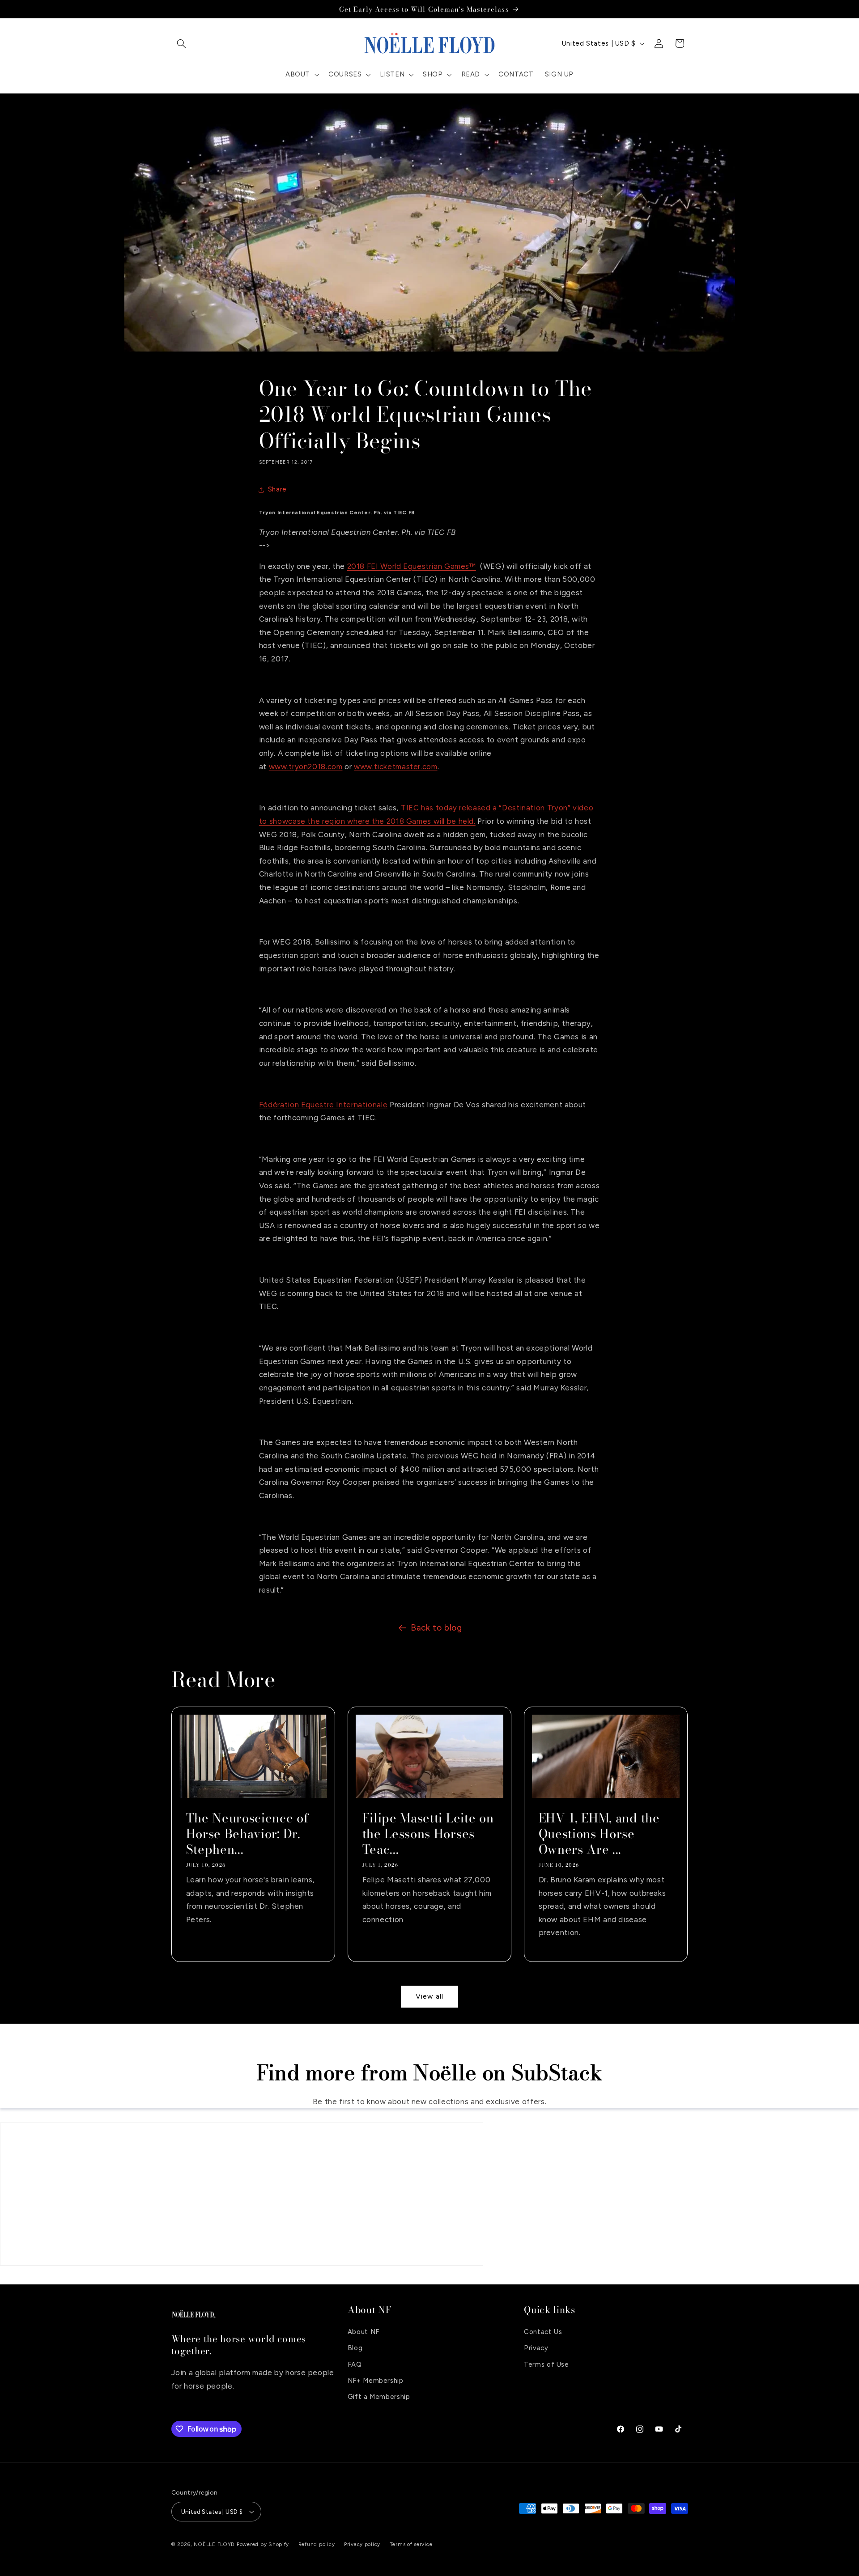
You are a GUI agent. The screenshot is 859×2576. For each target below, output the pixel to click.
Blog (355, 2348)
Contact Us (543, 2332)
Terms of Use (546, 2364)
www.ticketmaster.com (396, 767)
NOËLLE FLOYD (214, 2544)
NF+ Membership (376, 2381)
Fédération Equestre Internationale (323, 1105)
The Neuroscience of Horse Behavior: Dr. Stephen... (247, 1834)
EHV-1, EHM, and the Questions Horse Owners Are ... (599, 1834)
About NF (364, 2332)
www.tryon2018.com (306, 767)
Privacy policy (362, 2544)
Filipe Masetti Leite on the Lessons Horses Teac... (428, 1834)
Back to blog (436, 1628)
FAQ (355, 2364)
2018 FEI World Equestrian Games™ (412, 566)
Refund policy (317, 2544)
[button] (182, 43)
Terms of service (411, 2544)
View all (429, 1996)
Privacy (536, 2348)
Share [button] (277, 489)
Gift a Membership (379, 2397)
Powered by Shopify (263, 2544)
